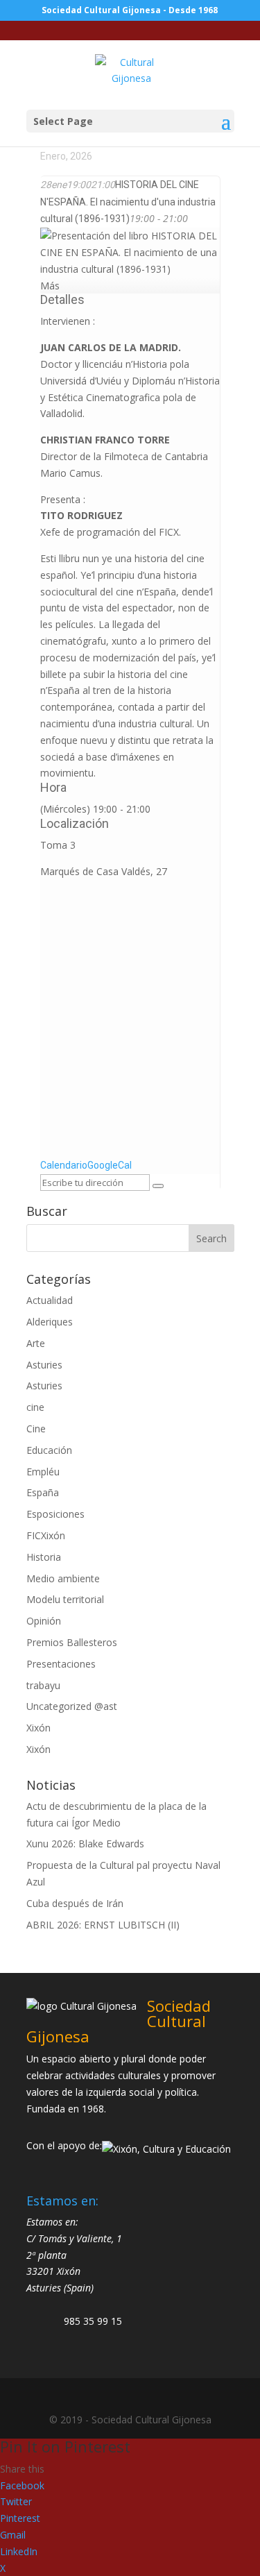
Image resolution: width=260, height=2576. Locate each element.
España (43, 1492)
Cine (36, 1429)
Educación (49, 1450)
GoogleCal (110, 1165)
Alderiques (50, 1322)
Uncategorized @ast (72, 1706)
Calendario (64, 1165)
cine (35, 1407)
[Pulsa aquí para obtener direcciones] (158, 1186)
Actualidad (50, 1300)
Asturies (44, 1365)
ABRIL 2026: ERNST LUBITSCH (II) (103, 1925)
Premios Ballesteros (72, 1642)
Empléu (43, 1472)
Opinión (44, 1621)
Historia (44, 1557)
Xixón (38, 1728)
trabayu (43, 1685)
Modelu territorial (65, 1599)
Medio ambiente (63, 1578)
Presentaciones (61, 1664)
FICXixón (46, 1535)
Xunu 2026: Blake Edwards (85, 1844)
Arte (36, 1343)
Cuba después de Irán (75, 1903)
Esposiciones (55, 1514)
